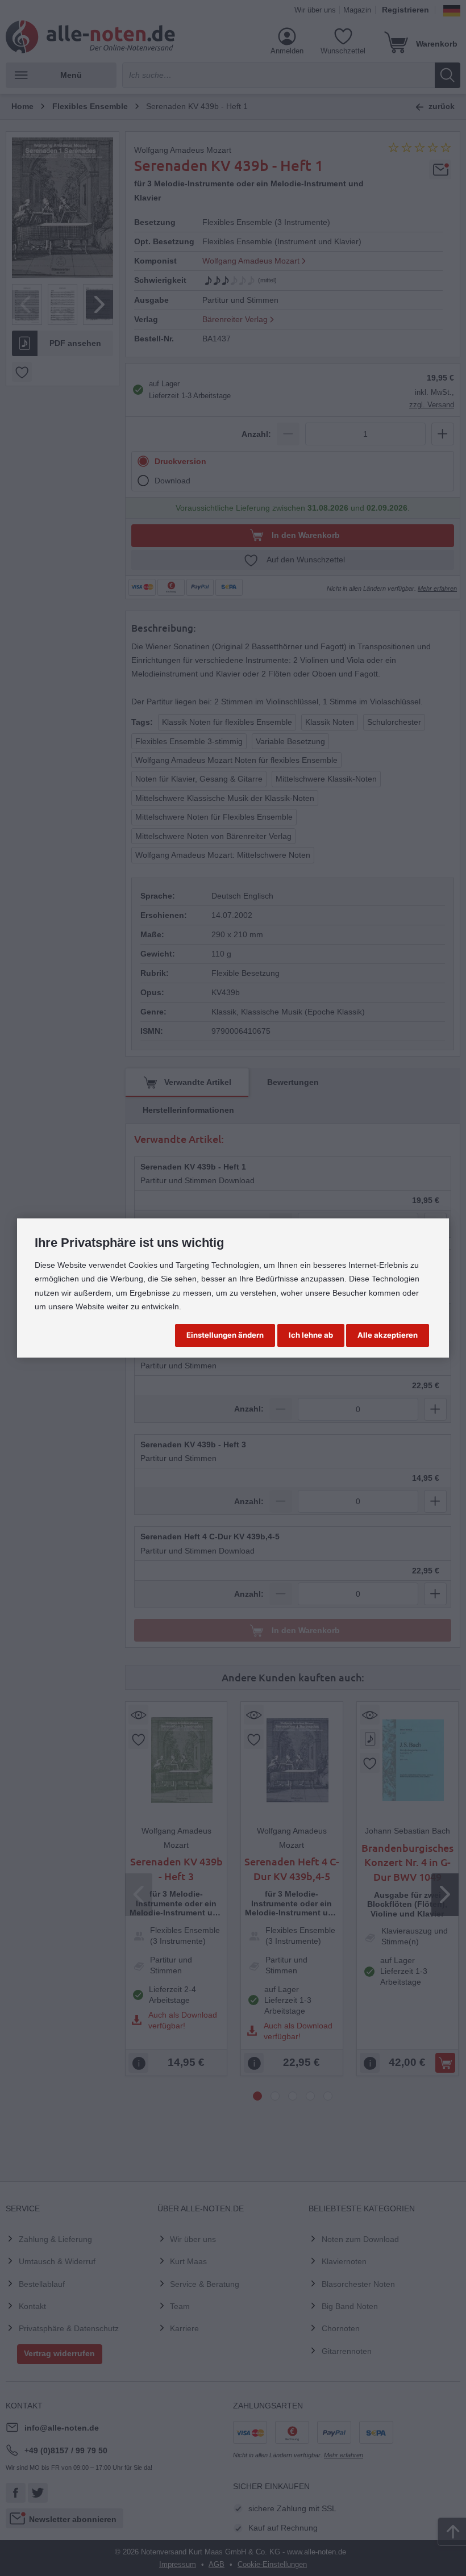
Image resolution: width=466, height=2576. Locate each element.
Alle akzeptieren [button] (388, 1335)
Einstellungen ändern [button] (225, 1335)
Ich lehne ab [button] (311, 1335)
